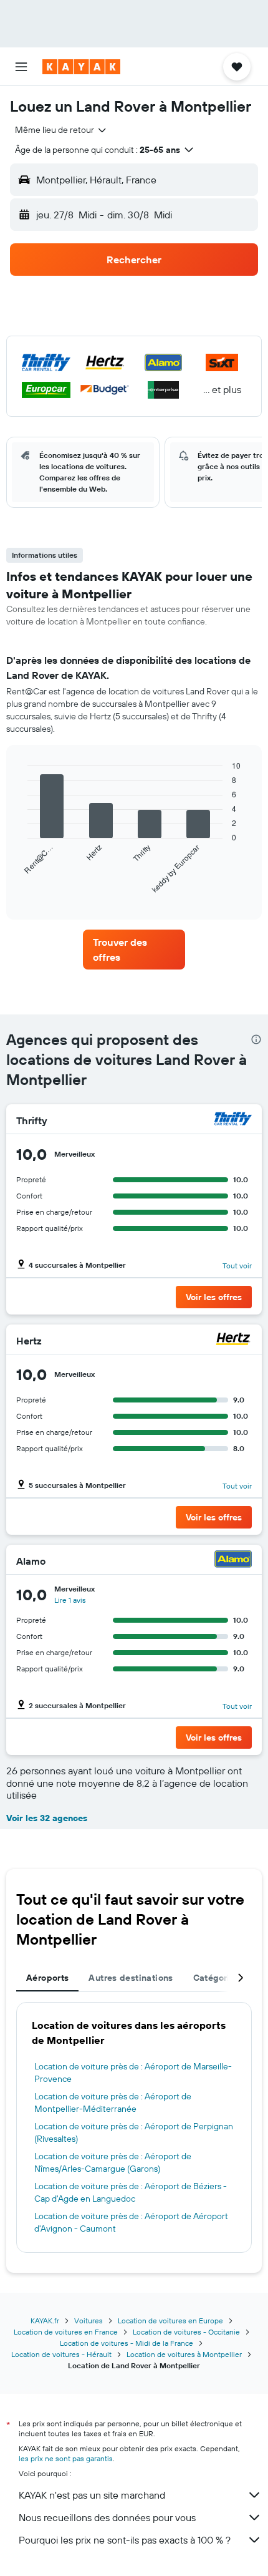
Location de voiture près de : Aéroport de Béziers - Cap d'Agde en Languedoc (131, 2192)
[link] (134, 950)
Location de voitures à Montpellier (184, 2354)
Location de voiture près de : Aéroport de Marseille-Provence (133, 2073)
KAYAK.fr (45, 2321)
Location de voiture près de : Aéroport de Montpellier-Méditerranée (113, 2102)
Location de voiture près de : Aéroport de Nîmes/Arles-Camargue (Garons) (113, 2162)
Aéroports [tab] (47, 1978)
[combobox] (61, 130)
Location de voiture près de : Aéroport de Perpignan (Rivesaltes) (134, 2132)
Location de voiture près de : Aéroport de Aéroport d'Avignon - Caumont (131, 2222)
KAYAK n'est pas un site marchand (92, 2495)
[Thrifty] (233, 1120)
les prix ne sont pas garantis (66, 2458)
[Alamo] (233, 1561)
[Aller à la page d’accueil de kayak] (81, 67)
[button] (21, 67)
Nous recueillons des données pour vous (107, 2517)
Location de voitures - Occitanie (186, 2332)
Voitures (89, 2321)
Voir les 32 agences (47, 1818)
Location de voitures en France (66, 2332)
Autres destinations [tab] (131, 1978)
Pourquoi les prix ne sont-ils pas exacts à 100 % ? (125, 2540)
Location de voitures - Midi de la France (127, 2343)
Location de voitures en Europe (170, 2321)
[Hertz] (233, 1340)
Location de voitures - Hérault (61, 2354)
